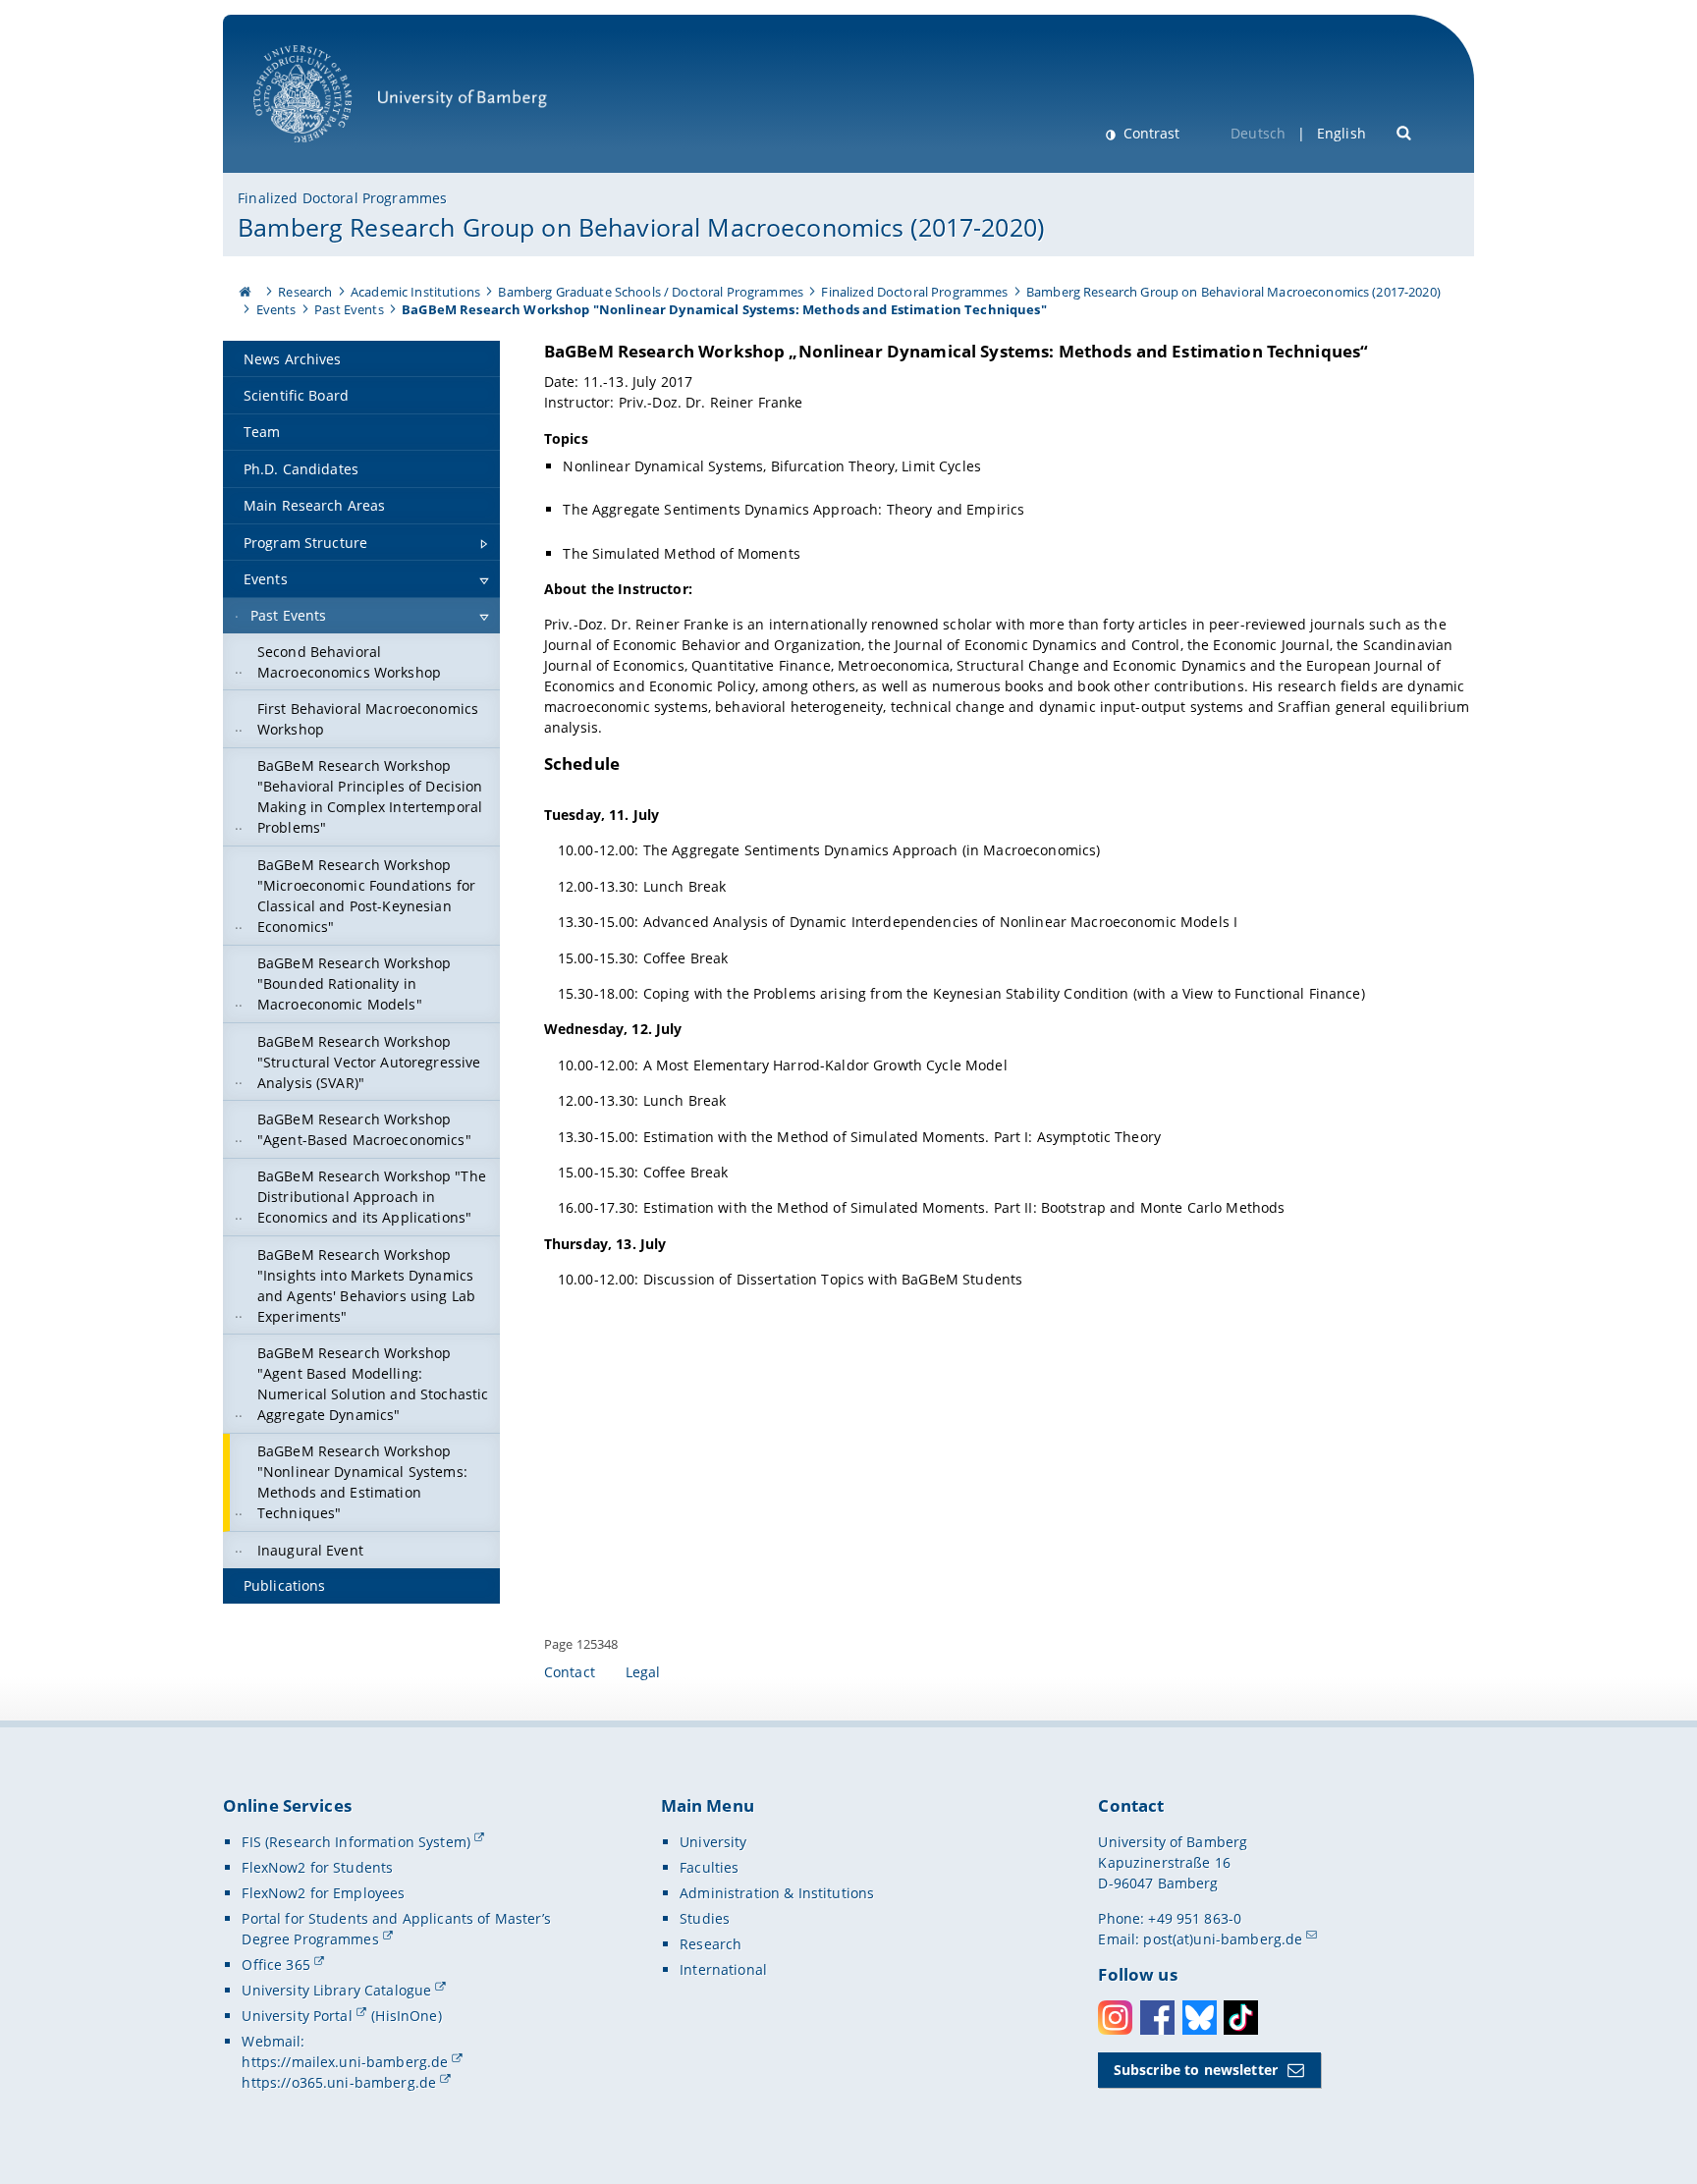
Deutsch (1258, 133)
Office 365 (275, 1965)
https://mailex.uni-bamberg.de (345, 2062)
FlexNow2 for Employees (323, 1893)
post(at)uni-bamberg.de (1223, 1939)
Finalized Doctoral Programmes (342, 198)
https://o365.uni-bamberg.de (339, 2082)
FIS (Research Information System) (356, 1842)
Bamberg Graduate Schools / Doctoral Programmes (650, 292)
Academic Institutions (415, 292)
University (713, 1842)
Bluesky (1200, 2018)
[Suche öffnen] (1405, 131)
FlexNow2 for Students (317, 1867)
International (723, 1969)
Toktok (1241, 2018)
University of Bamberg (328, 153)
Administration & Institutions (777, 1893)
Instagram (1115, 2018)
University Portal (297, 2016)
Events (276, 309)
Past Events (349, 309)
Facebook (1157, 2018)
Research (305, 292)
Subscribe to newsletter (1196, 2070)
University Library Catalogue (336, 1990)
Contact (570, 1672)
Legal (643, 1672)
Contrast (1150, 133)
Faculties (709, 1867)
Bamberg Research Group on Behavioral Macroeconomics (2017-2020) (641, 227)
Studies (705, 1918)
